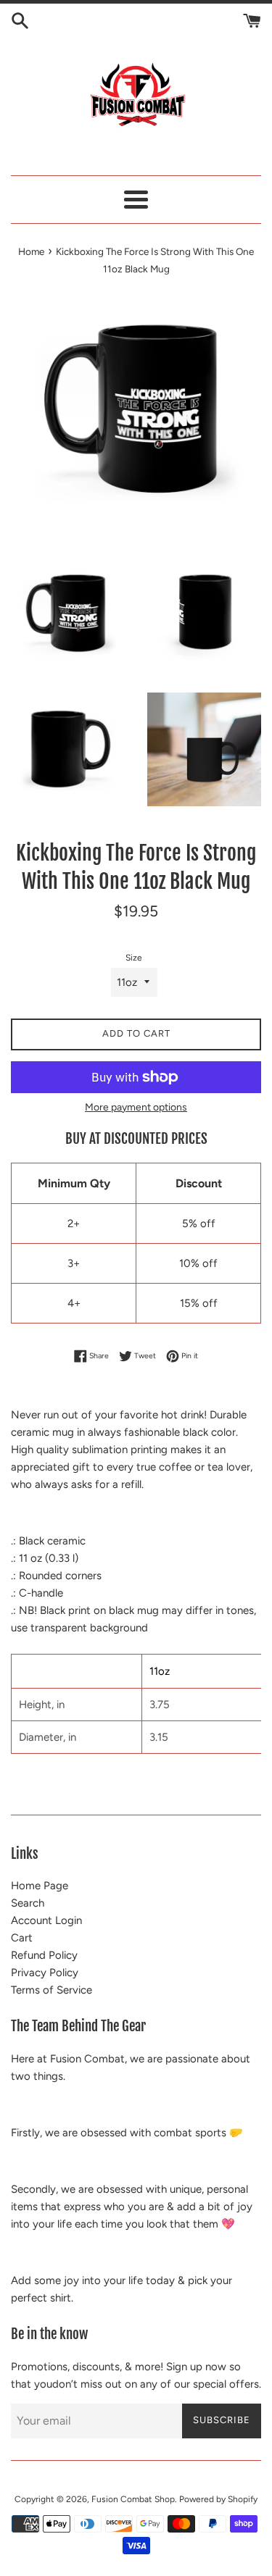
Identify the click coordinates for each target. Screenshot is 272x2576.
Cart (22, 1938)
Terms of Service (51, 1990)
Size (134, 958)
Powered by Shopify (218, 2499)
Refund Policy (44, 1955)
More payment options (136, 1107)
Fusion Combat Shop (133, 2499)
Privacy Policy (45, 1973)
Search (28, 1903)
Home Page (40, 1886)
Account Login (46, 1920)
